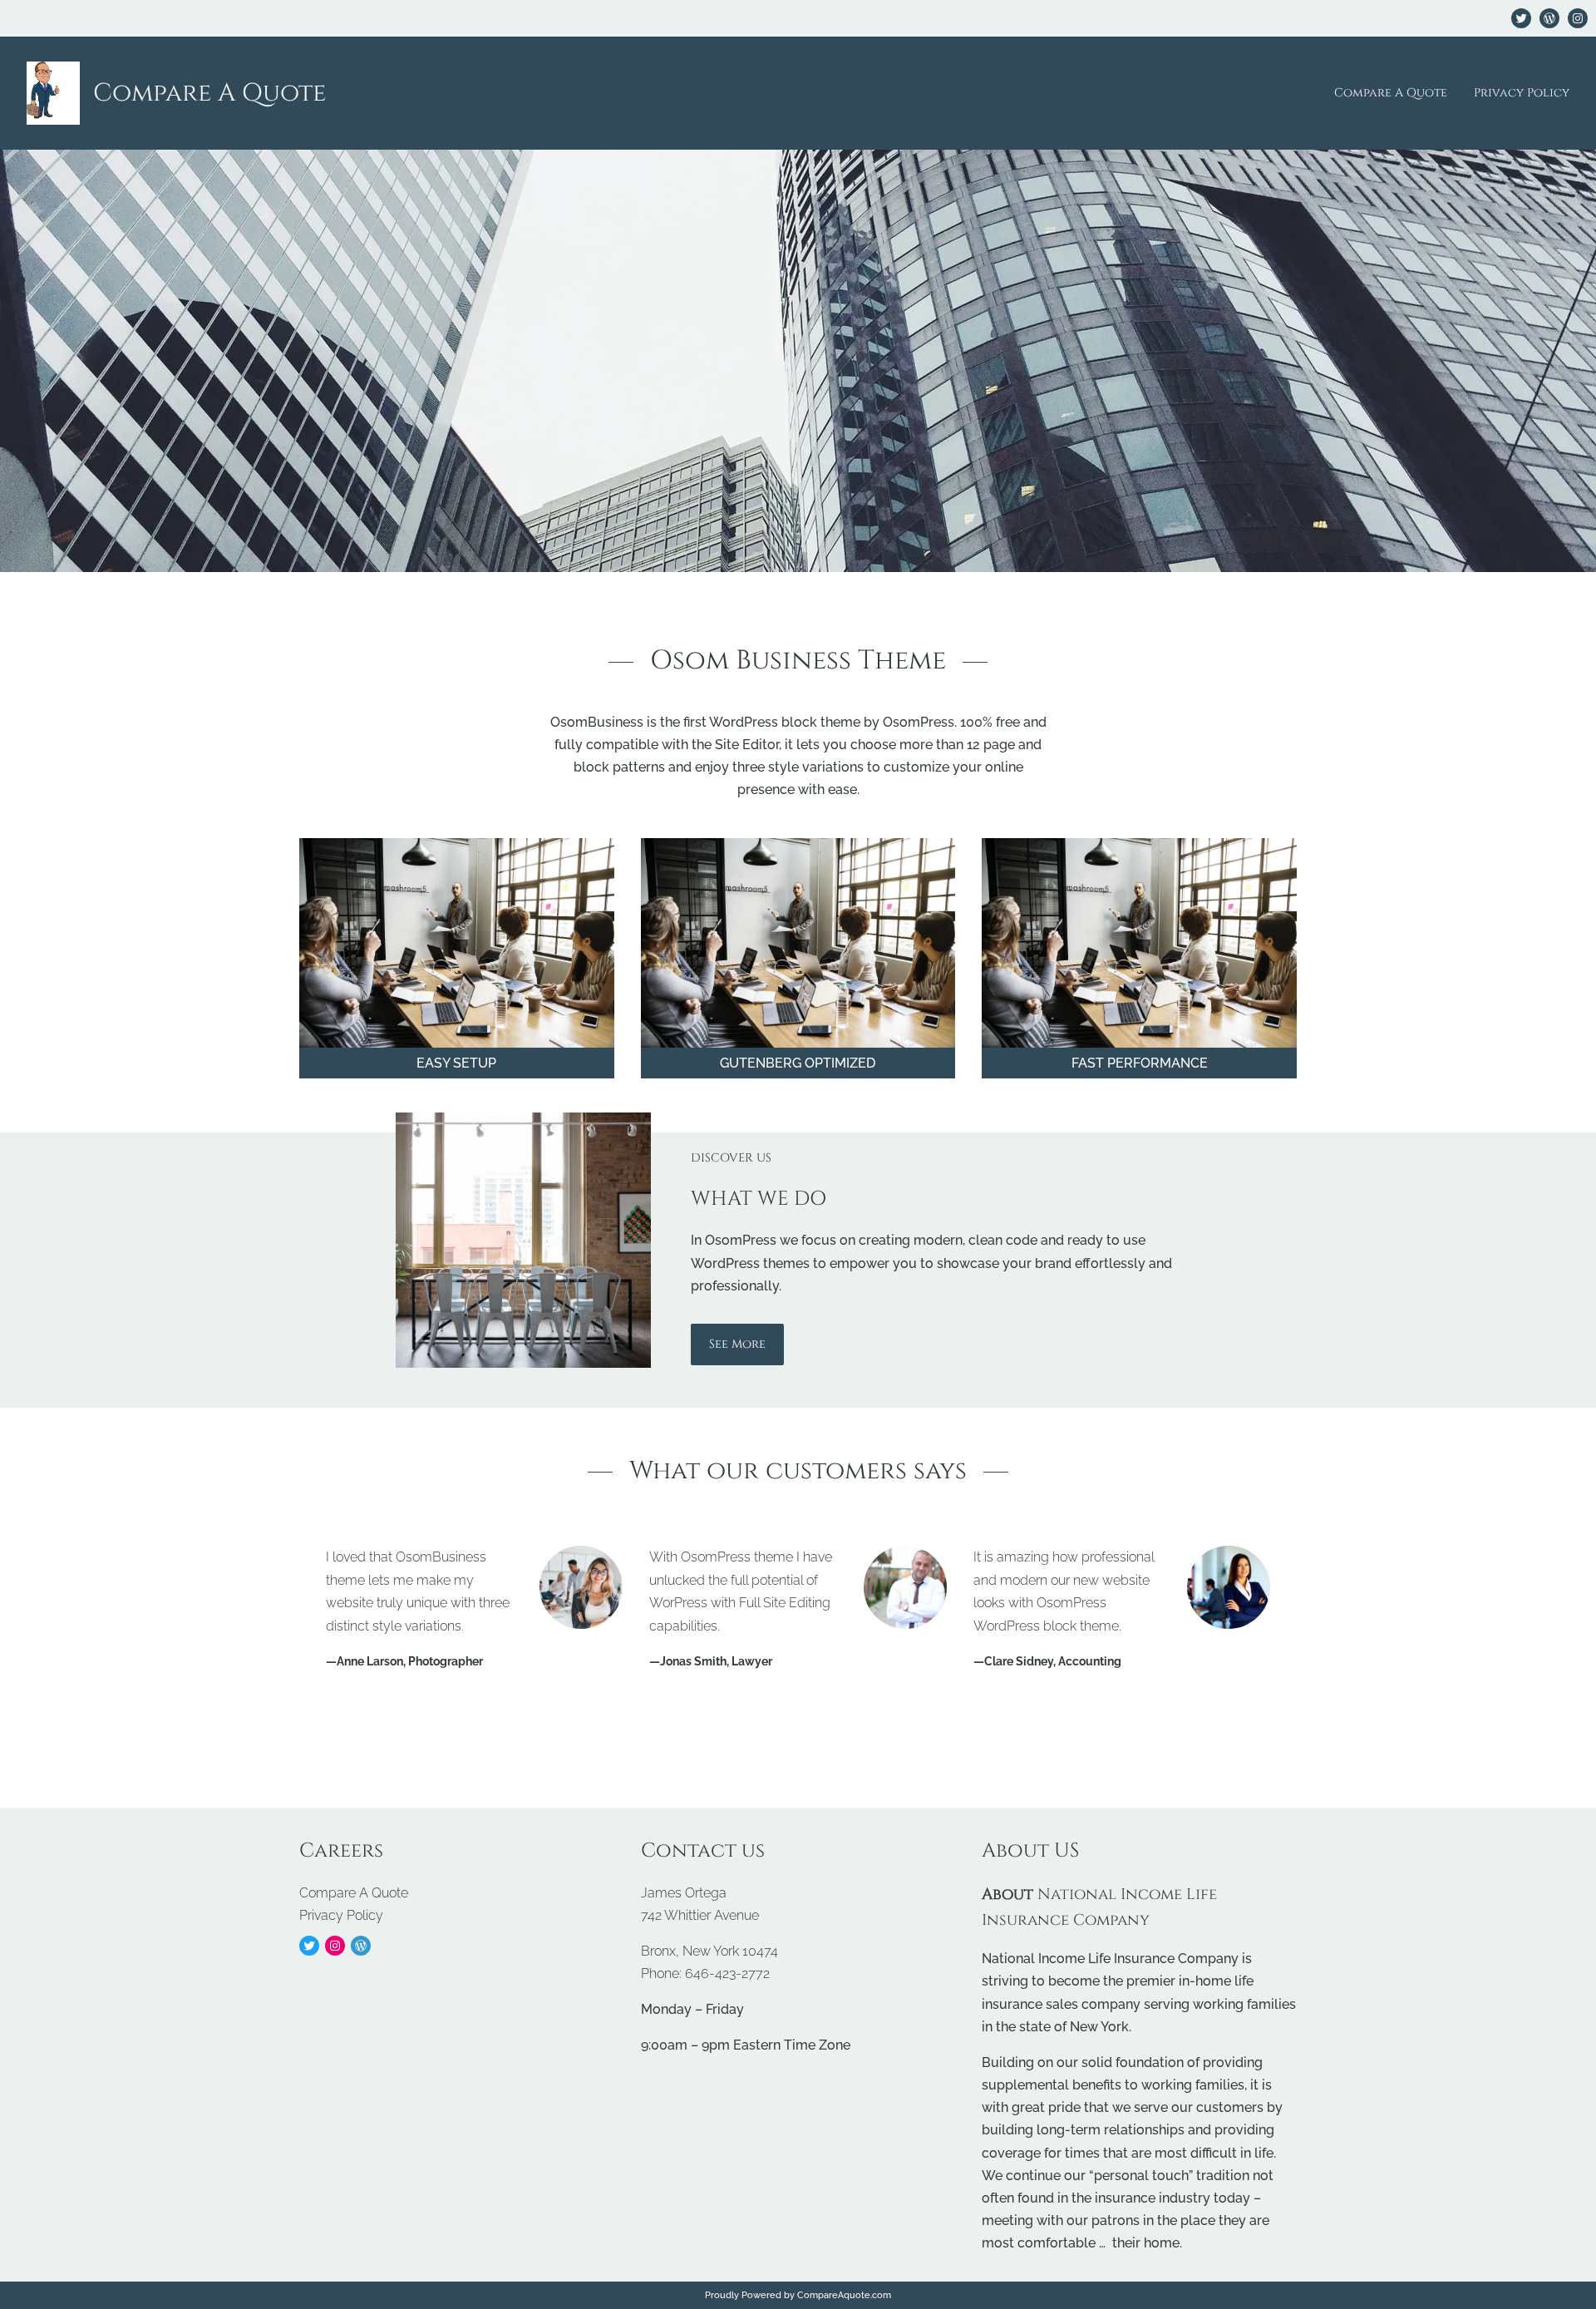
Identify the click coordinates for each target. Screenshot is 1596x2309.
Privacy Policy (1522, 93)
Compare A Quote (209, 93)
